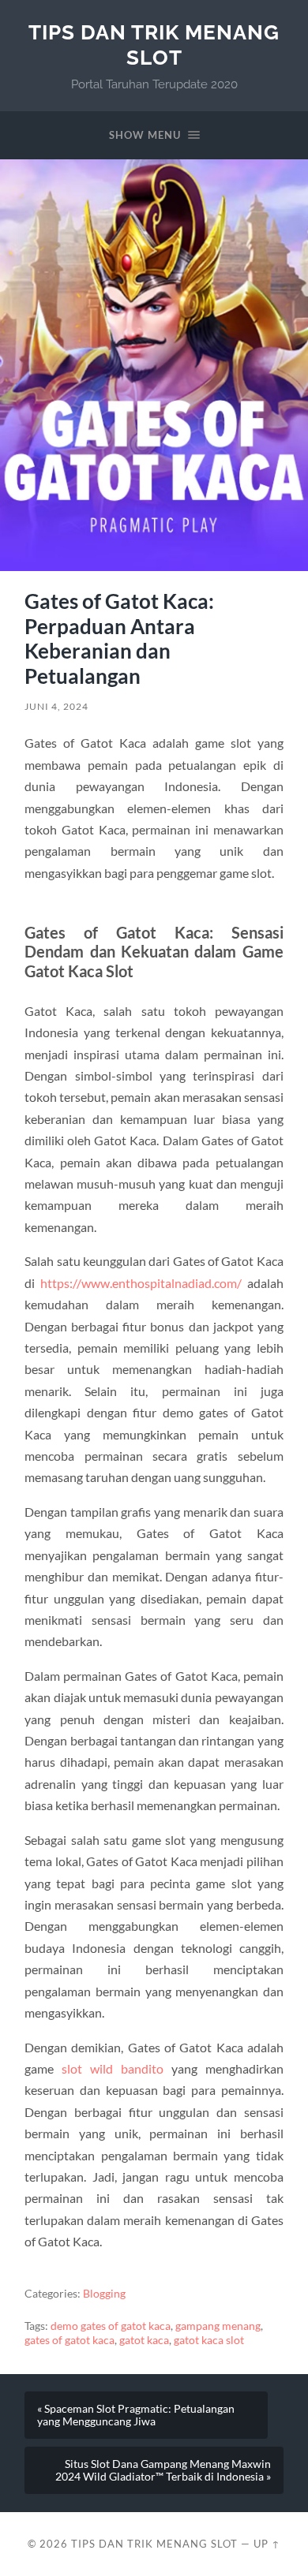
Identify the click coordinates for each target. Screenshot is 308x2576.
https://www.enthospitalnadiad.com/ (141, 1283)
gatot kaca (144, 2340)
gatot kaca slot (209, 2340)
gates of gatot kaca (69, 2340)
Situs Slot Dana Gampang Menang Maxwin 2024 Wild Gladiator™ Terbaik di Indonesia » (163, 2470)
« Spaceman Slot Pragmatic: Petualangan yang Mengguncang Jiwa (136, 2415)
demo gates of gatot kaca (111, 2326)
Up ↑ (267, 2544)
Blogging (104, 2294)
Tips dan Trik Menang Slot (154, 45)
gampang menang (218, 2326)
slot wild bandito (113, 2068)
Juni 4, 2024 (56, 706)
